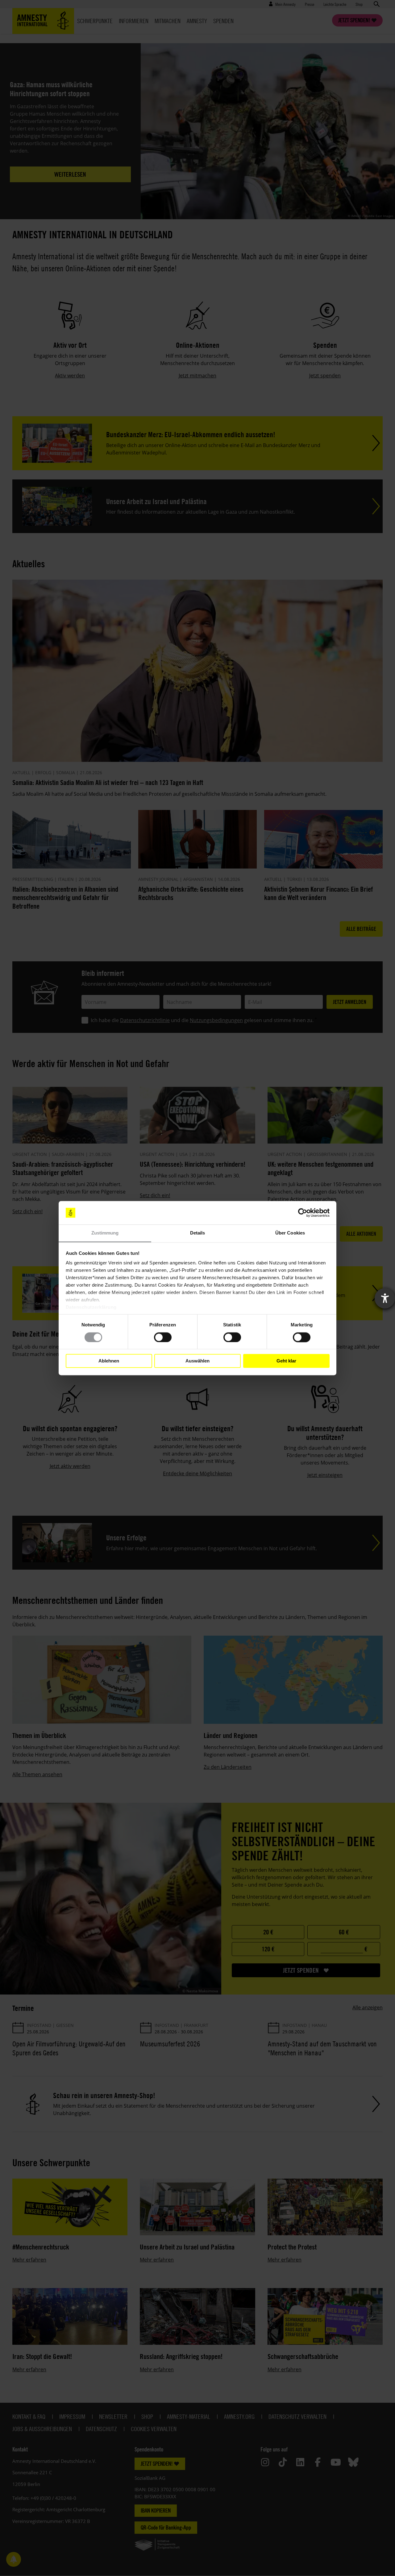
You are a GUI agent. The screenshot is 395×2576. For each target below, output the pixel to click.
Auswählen (197, 1361)
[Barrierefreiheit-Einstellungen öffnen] (385, 1298)
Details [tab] (198, 1233)
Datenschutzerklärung (91, 1307)
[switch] (163, 1337)
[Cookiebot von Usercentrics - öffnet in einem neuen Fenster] (303, 1213)
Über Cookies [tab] (290, 1233)
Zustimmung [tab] (105, 1233)
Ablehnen (109, 1361)
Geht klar (286, 1361)
